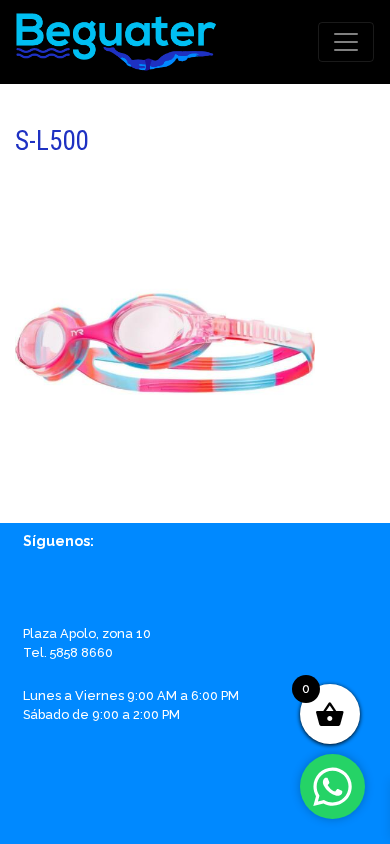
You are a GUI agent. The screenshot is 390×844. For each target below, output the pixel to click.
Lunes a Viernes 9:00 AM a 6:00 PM (131, 695)
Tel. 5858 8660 (68, 652)
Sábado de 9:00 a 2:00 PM (101, 714)
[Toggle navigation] (346, 42)
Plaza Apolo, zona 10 (87, 633)
